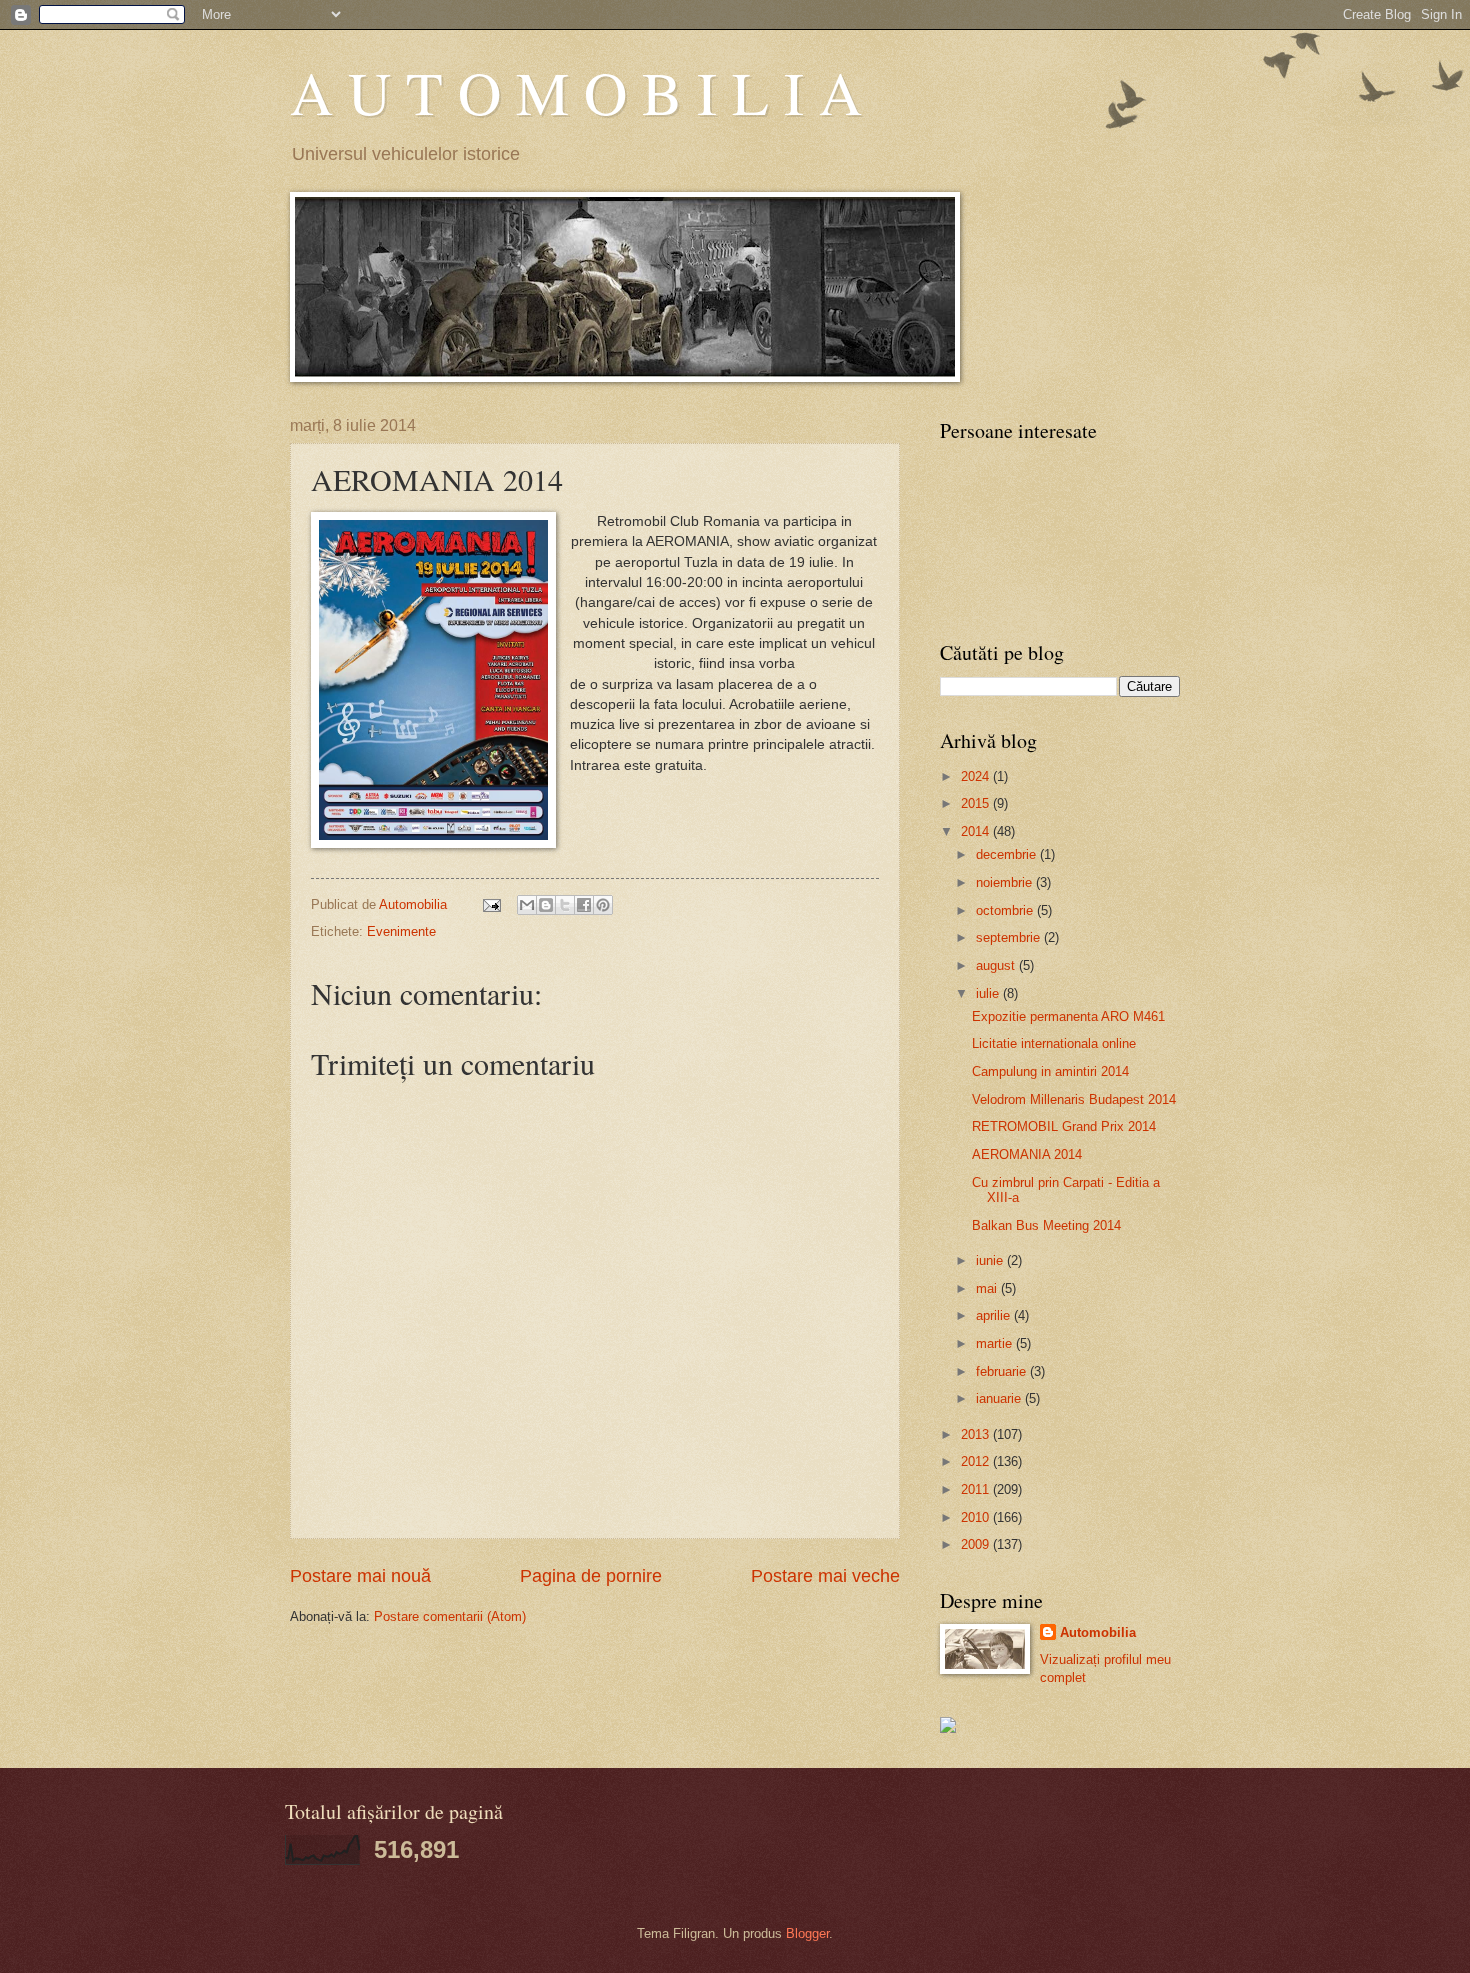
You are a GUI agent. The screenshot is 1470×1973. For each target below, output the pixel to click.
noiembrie (1006, 882)
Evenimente (401, 931)
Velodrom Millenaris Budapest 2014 (1074, 1099)
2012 (977, 1461)
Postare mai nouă (360, 1576)
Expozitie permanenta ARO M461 (1068, 1016)
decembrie (1008, 854)
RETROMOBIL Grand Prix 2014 (1064, 1126)
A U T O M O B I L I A (576, 92)
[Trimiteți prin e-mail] (527, 905)
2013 (977, 1434)
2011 (977, 1489)
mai (988, 1288)
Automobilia (1098, 1632)
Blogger (807, 1933)
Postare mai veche (825, 1576)
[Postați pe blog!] (546, 905)
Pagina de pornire (591, 1576)
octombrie (1006, 910)
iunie (991, 1260)
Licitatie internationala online (1054, 1043)
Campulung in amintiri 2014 (1050, 1071)
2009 (977, 1544)
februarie (1003, 1371)
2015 (977, 803)
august (997, 965)
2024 (977, 776)
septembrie (1010, 937)
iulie (989, 993)
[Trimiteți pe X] (565, 905)
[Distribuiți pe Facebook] (584, 905)
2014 (977, 831)
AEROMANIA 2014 (1027, 1154)
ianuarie (1000, 1398)
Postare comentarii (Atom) (450, 1616)
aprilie (995, 1315)
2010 (977, 1517)
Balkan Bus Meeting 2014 (1046, 1225)
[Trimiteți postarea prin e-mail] (491, 904)
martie (996, 1343)
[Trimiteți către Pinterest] (603, 905)
